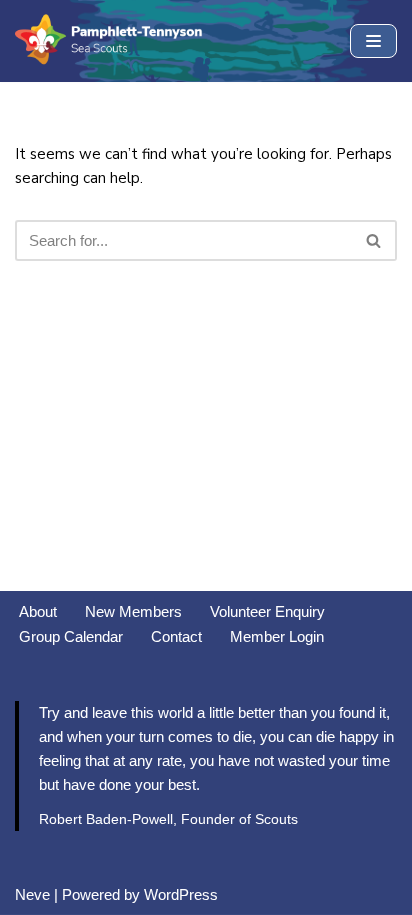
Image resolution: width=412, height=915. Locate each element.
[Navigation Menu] (373, 41)
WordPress (181, 894)
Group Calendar (71, 636)
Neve (32, 894)
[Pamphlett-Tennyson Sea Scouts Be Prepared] (110, 41)
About (38, 611)
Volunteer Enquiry (267, 611)
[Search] (374, 240)
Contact (176, 636)
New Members (133, 611)
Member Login (277, 636)
